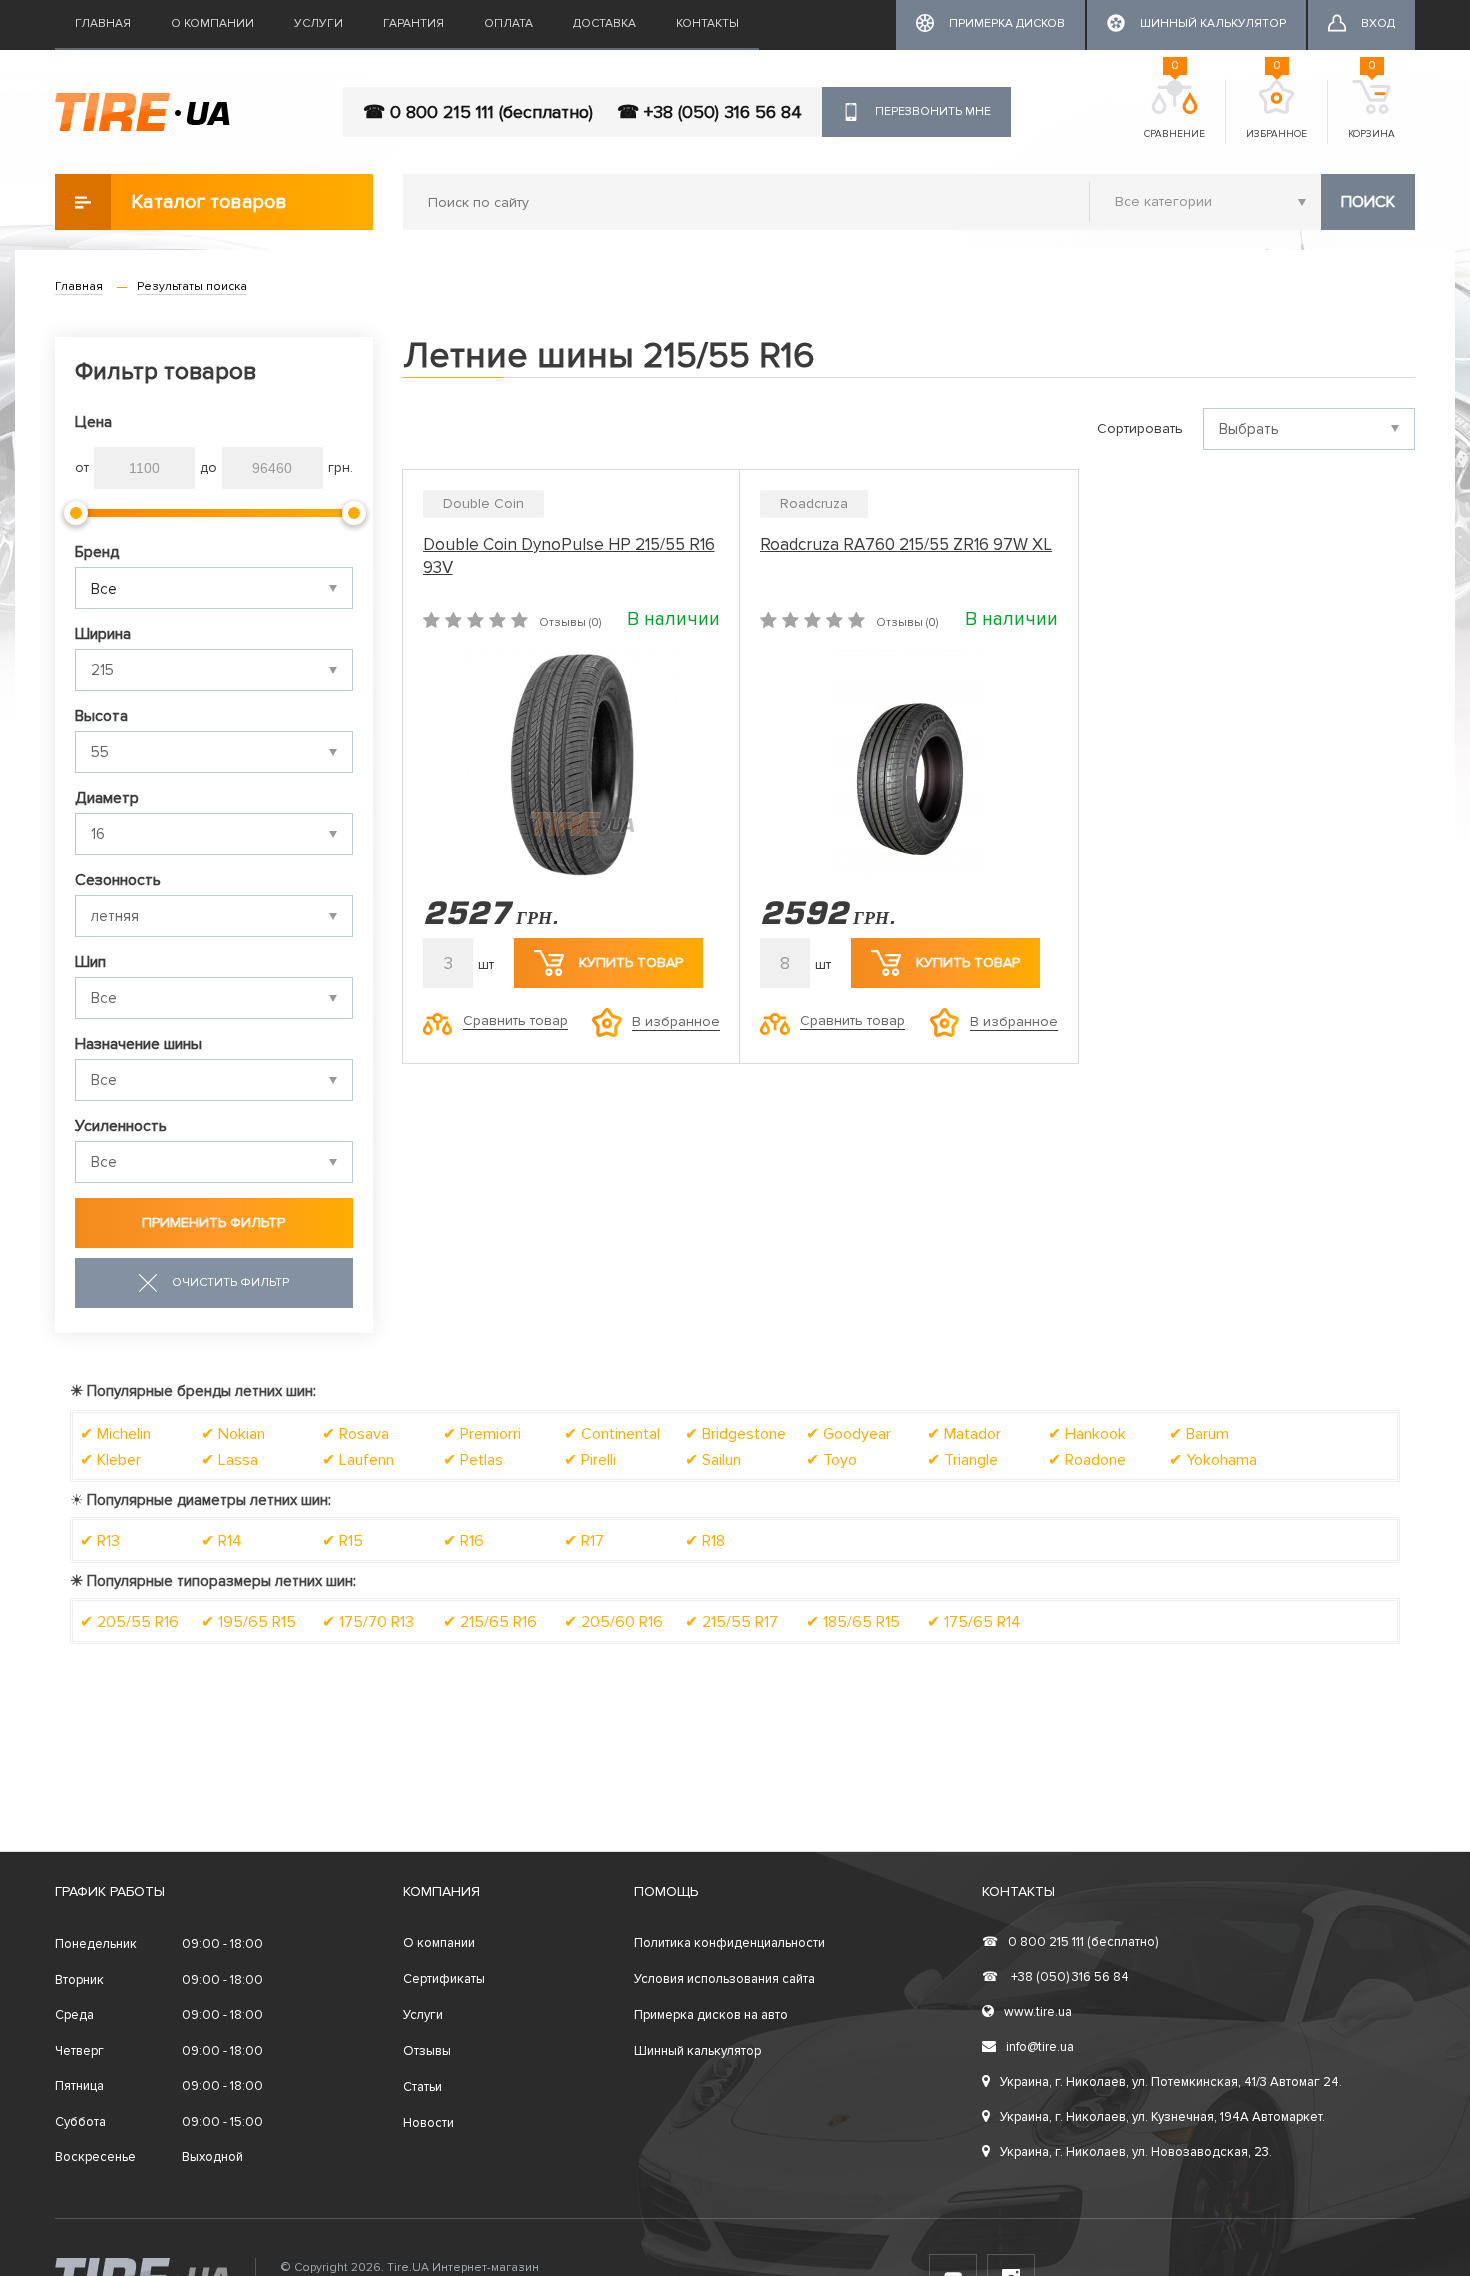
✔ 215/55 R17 (731, 1622)
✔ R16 (463, 1541)
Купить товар (631, 962)
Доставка (604, 23)
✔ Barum (1199, 1434)
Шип (90, 962)
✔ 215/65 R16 (490, 1622)
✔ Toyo (831, 1460)
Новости (428, 2123)
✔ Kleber (110, 1460)
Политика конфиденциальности (729, 1943)
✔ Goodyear (848, 1434)
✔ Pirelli (590, 1460)
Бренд (97, 552)
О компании (212, 23)
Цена (93, 422)
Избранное (1276, 110)
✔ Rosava (355, 1434)
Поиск (1368, 202)
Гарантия (413, 23)
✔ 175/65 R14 (974, 1622)
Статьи (422, 2087)
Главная (103, 23)
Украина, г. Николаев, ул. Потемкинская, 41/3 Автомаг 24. (1171, 2082)
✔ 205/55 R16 (129, 1622)
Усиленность (121, 1126)
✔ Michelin (115, 1434)
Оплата (508, 23)
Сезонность (118, 880)
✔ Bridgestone (735, 1434)
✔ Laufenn (358, 1460)
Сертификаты (444, 1979)
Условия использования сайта (724, 1979)
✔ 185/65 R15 (853, 1622)
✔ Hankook (1087, 1434)
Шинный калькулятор (697, 2051)
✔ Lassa (229, 1460)
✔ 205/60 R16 (613, 1622)
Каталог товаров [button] (209, 202)
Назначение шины (138, 1044)
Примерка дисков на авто (711, 2015)
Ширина (103, 634)
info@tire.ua (1040, 2047)
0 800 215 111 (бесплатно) (1070, 1942)
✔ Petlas (473, 1460)
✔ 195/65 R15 (248, 1622)
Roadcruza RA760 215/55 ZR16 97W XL (906, 544)
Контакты (707, 23)
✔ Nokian (233, 1434)
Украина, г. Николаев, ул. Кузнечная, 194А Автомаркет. (1162, 2117)
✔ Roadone (1087, 1460)
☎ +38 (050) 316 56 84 (709, 112)
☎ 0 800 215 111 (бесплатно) (478, 112)
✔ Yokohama (1213, 1460)
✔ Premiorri (482, 1434)
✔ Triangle (962, 1460)
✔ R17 (584, 1541)
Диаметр (107, 798)
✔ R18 (705, 1541)
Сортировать (1140, 428)
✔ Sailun (713, 1460)
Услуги (318, 23)
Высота (101, 716)
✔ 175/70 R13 (368, 1622)
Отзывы (427, 2051)
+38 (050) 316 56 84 (1055, 1977)
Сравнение (1174, 110)
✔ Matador (964, 1434)
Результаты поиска (192, 286)
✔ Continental (612, 1434)
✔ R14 (221, 1541)
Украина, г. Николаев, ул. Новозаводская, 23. (1136, 2152)
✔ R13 (100, 1541)
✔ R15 (342, 1541)
